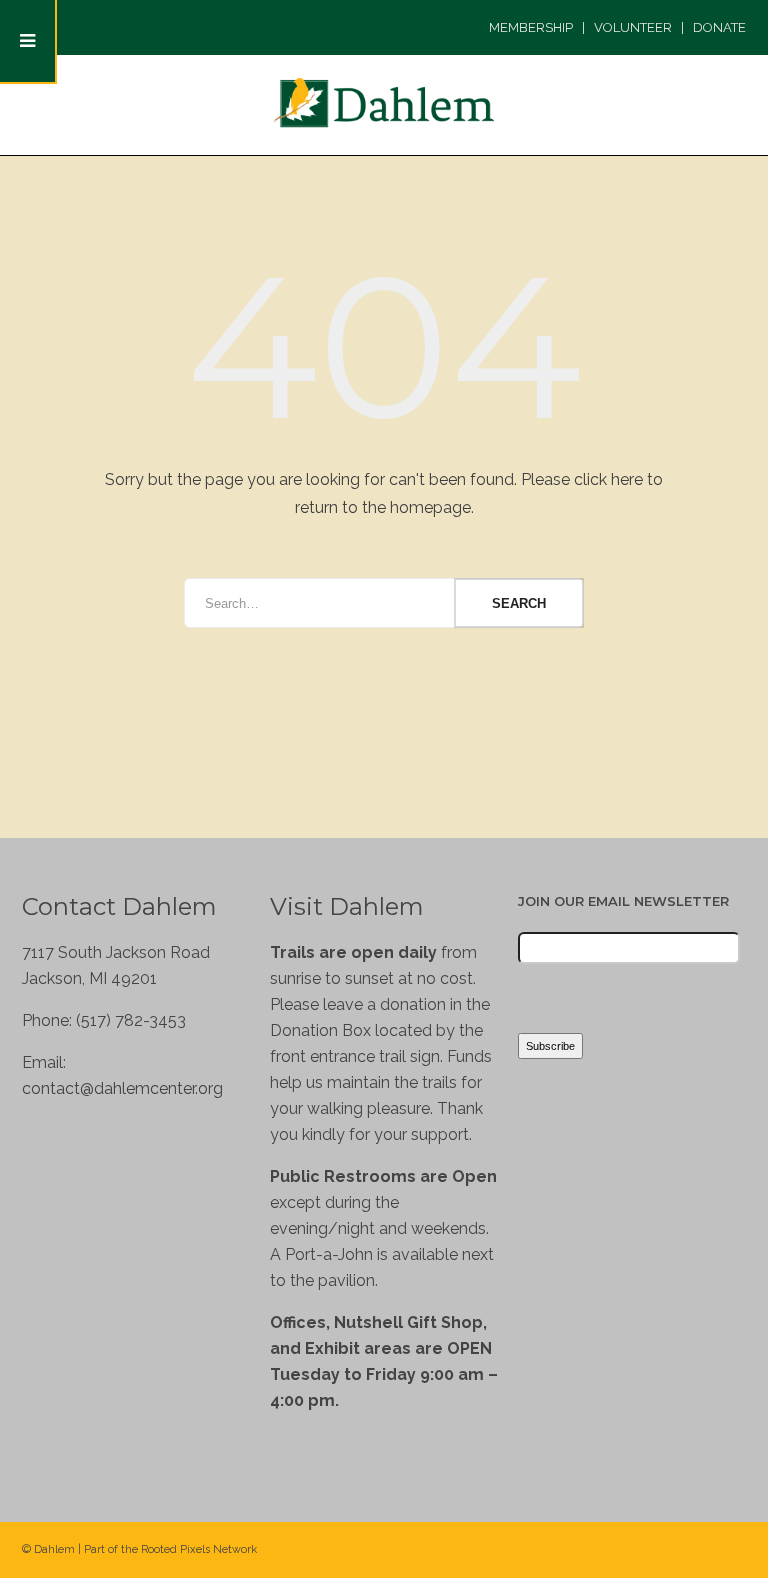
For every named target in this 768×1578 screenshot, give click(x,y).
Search (519, 603)
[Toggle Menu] (28, 42)
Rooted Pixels (175, 1549)
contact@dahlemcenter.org (122, 1088)
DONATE (719, 27)
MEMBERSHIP (531, 27)
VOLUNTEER (633, 27)
